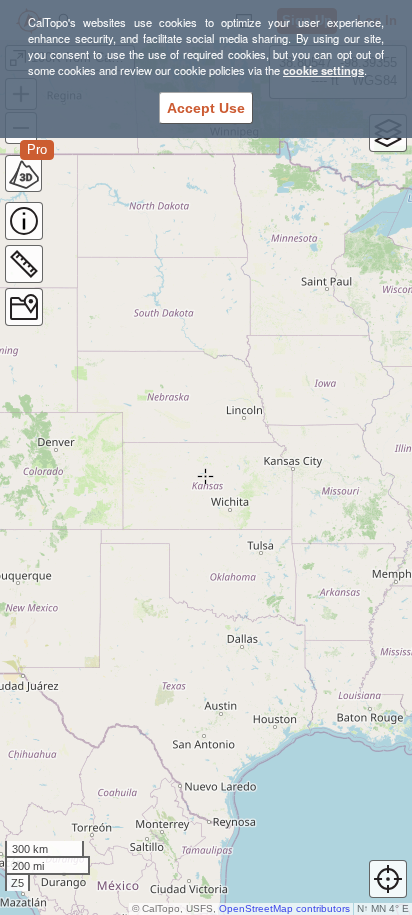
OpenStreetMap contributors (284, 908)
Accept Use (206, 108)
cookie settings (323, 70)
